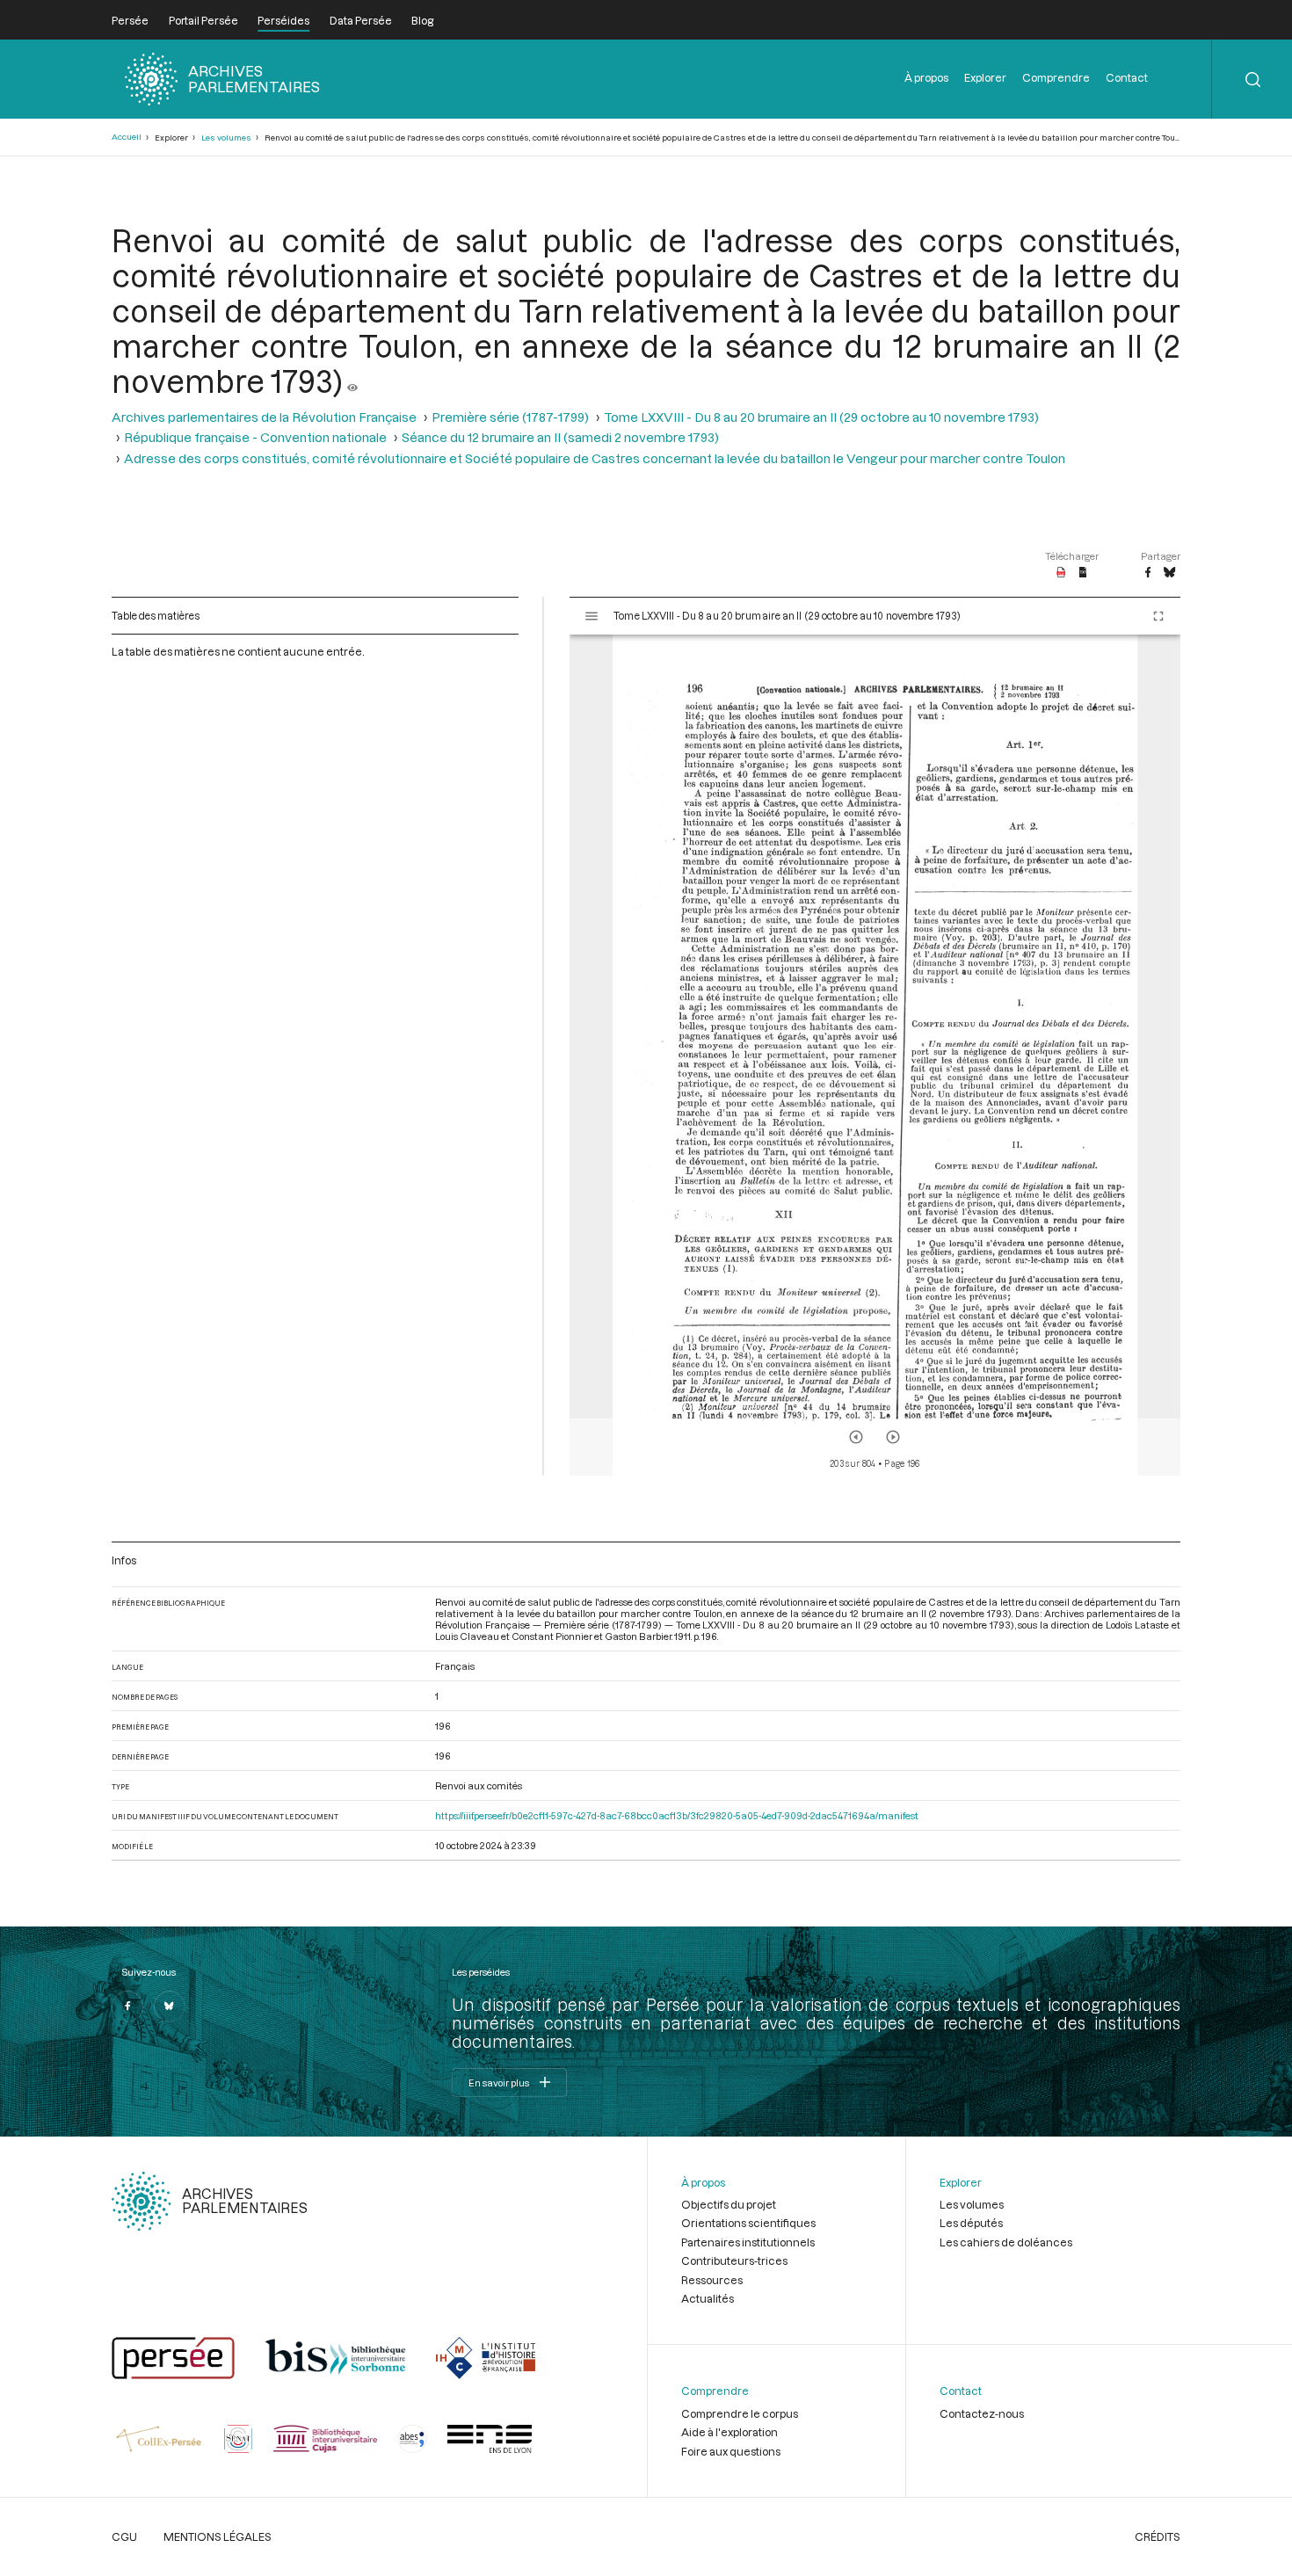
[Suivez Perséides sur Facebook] (127, 2006)
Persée (130, 20)
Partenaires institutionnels (748, 2242)
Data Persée (361, 20)
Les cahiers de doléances (1006, 2242)
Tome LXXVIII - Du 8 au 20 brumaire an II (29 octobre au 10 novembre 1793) (821, 417)
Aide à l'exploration (729, 2432)
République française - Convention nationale (255, 437)
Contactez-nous (982, 2413)
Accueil (127, 137)
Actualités (708, 2298)
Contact (1127, 77)
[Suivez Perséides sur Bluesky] (170, 2006)
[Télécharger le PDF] (1061, 573)
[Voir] (352, 381)
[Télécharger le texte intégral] (1083, 573)
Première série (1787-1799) (510, 417)
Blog (422, 20)
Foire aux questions (731, 2451)
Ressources (712, 2280)
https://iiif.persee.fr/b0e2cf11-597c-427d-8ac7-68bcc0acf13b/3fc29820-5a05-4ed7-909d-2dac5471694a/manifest (677, 1815)
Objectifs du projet (729, 2204)
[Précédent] (856, 1437)
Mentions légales (218, 2536)
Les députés (971, 2223)
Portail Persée (203, 20)
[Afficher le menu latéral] (592, 616)
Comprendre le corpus (740, 2413)
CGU (124, 2536)
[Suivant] (893, 1437)
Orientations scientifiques (748, 2223)
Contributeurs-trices (734, 2260)
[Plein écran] (1158, 616)
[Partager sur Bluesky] (1169, 573)
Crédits (1158, 2536)
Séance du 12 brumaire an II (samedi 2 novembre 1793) (560, 437)
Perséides (283, 20)
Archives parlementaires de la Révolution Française (264, 417)
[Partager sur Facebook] (1148, 573)
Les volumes (226, 138)
